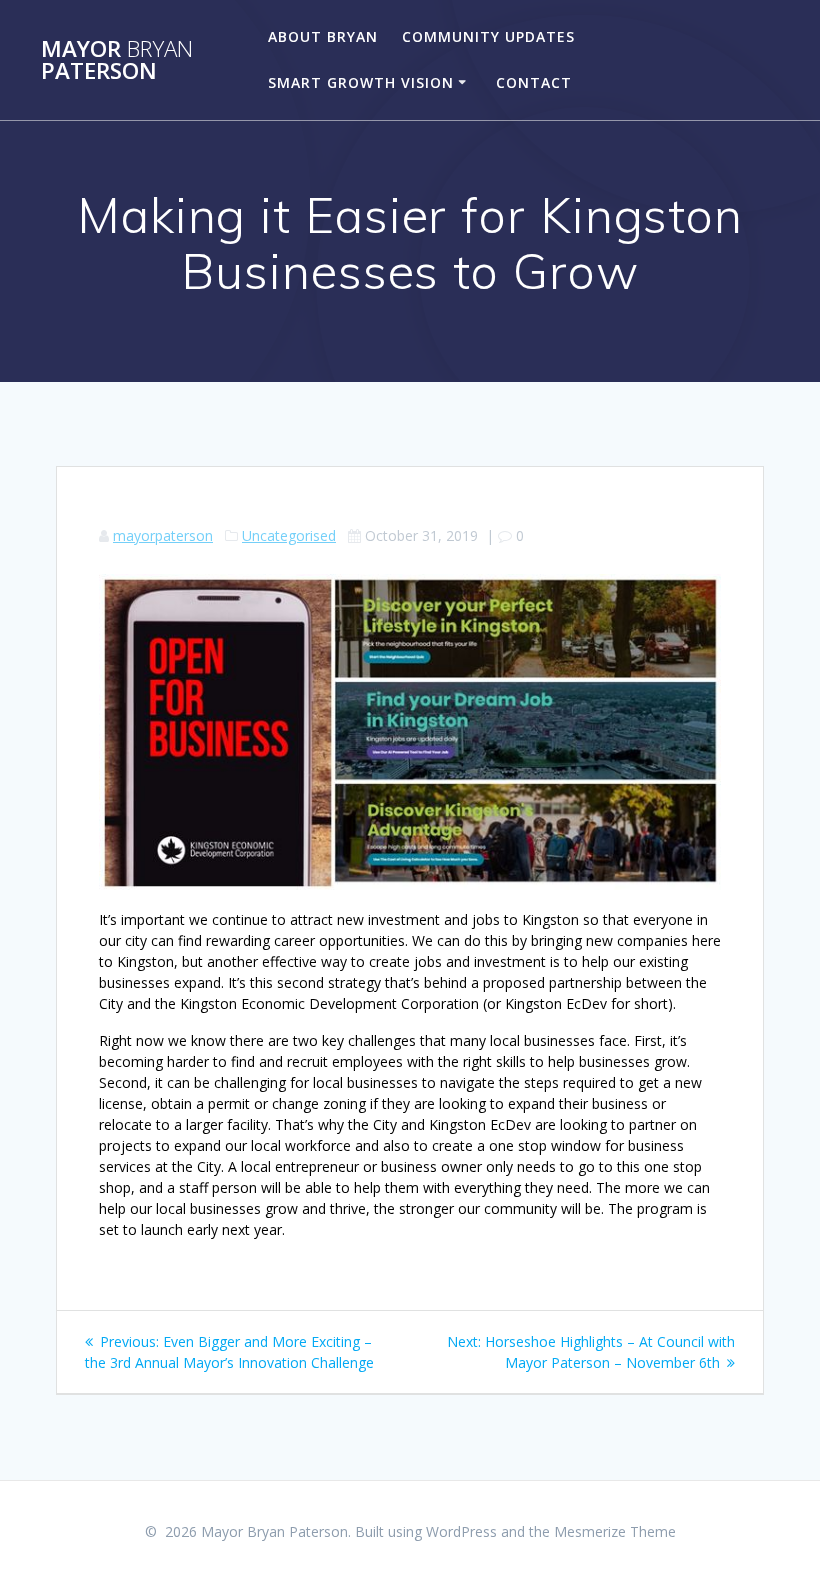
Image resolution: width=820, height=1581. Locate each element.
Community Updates (488, 36)
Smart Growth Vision (361, 82)
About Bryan (323, 36)
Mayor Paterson (117, 60)
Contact (534, 82)
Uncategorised (289, 535)
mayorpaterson (163, 535)
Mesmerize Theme (615, 1531)
